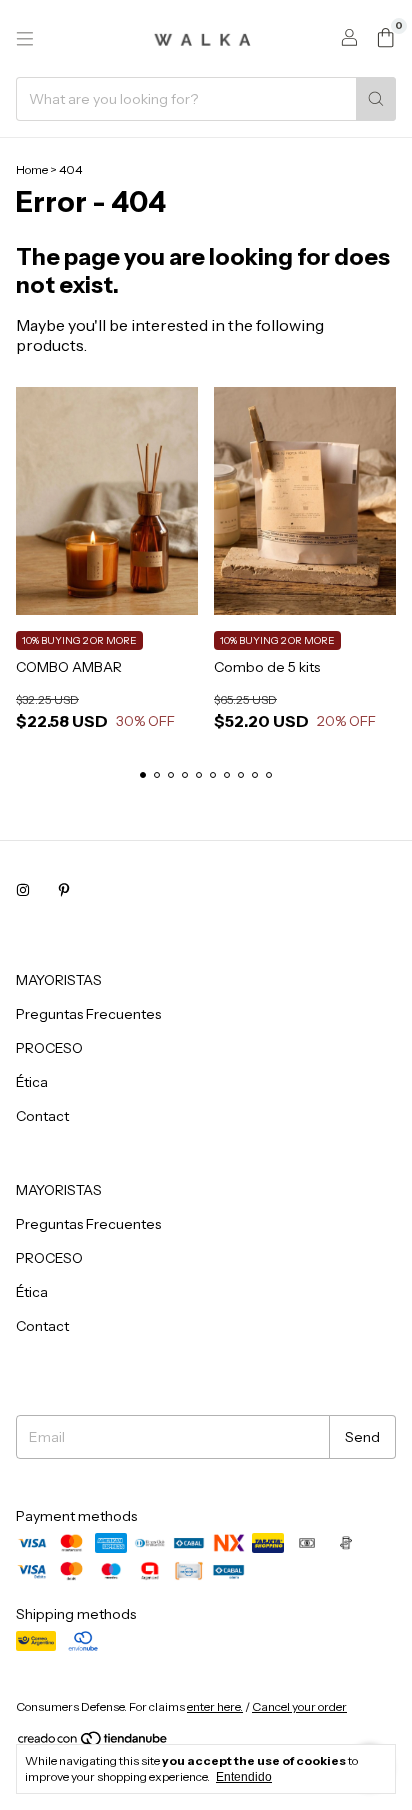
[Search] (376, 99)
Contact (42, 1116)
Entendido (244, 1777)
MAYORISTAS (59, 980)
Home (32, 169)
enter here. (215, 1706)
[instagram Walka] (23, 890)
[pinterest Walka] (64, 890)
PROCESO (49, 1048)
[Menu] (25, 39)
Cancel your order (299, 1706)
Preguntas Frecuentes (88, 1014)
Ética (32, 1082)
